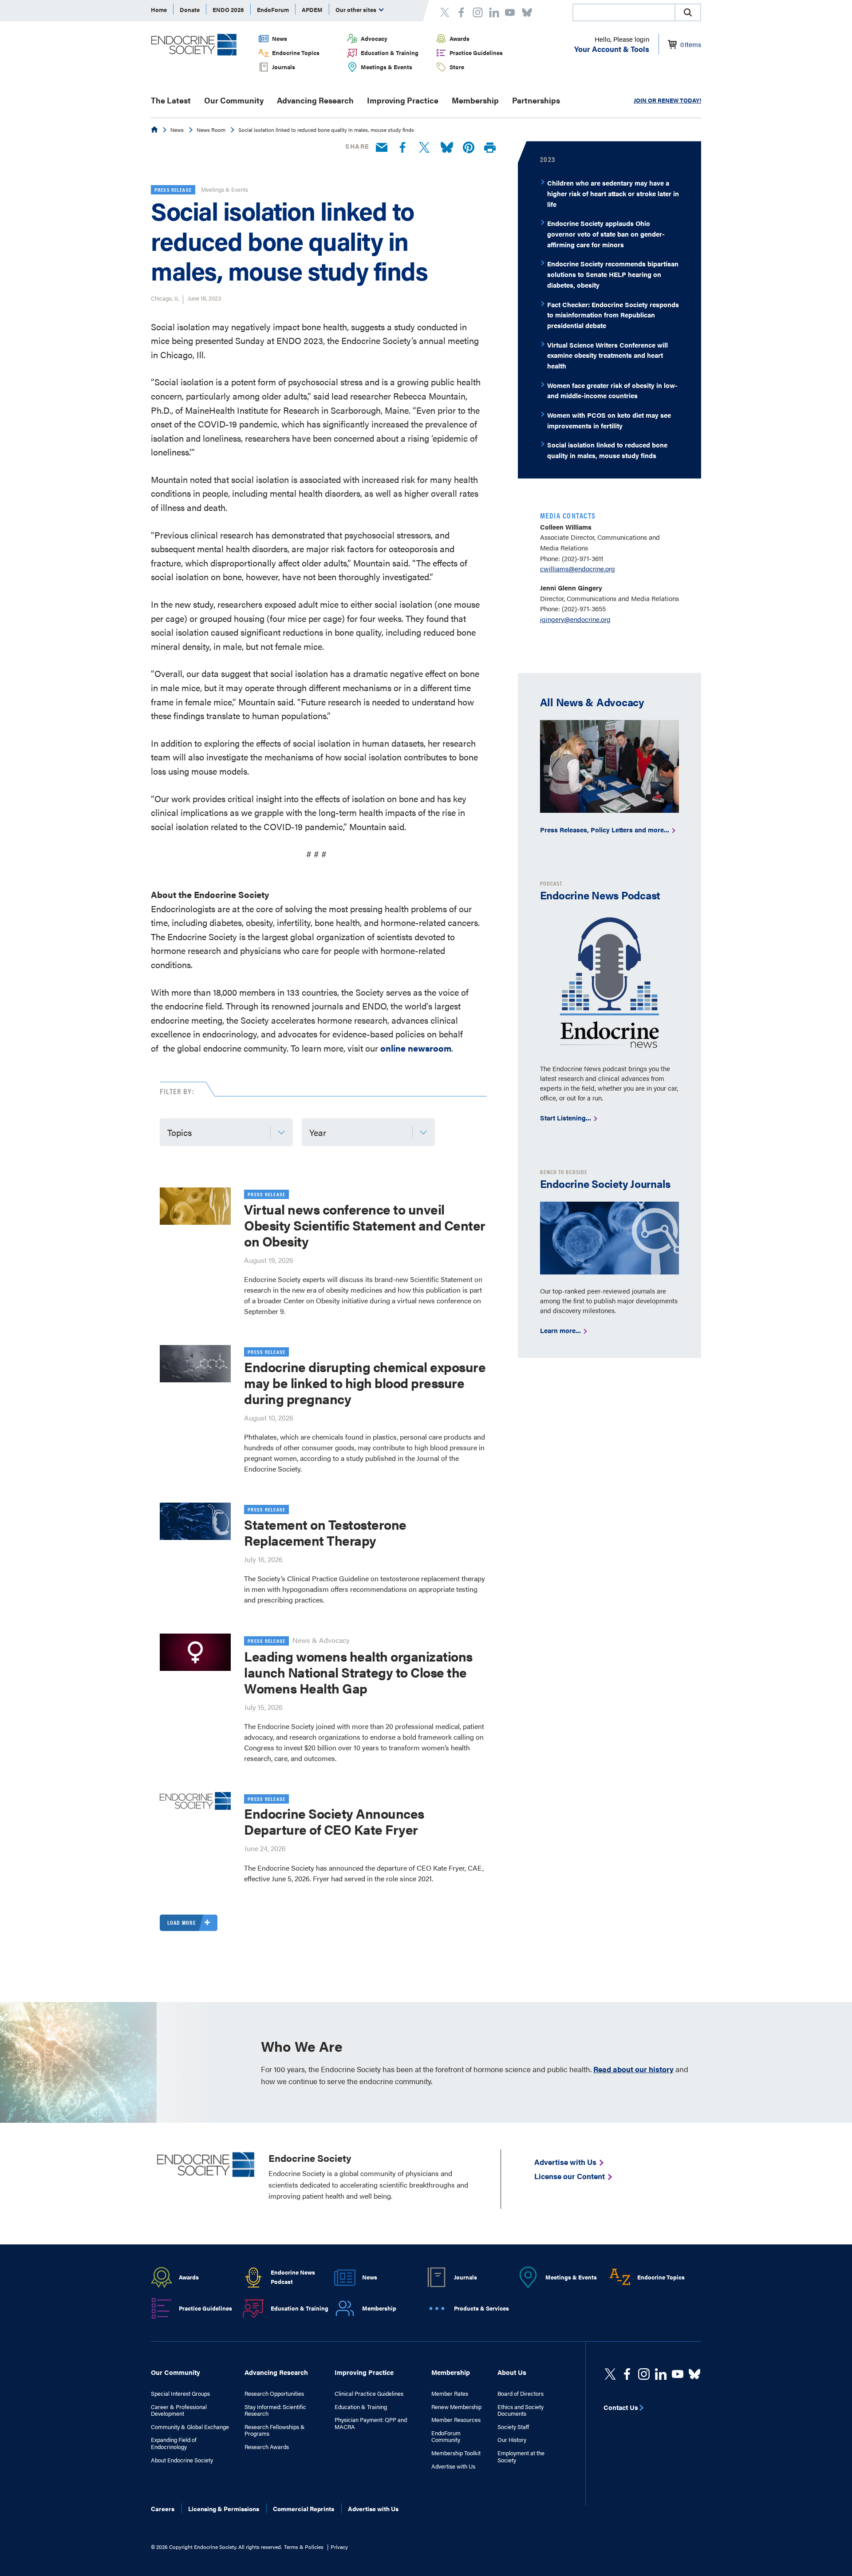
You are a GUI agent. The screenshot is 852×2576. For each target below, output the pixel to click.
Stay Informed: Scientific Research (275, 2410)
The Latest (171, 100)
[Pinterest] (469, 148)
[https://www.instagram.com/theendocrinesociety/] (644, 2374)
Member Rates (450, 2394)
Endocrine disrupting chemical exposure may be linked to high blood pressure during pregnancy (365, 1383)
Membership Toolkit (456, 2453)
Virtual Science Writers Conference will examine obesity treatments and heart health (607, 355)
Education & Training (390, 53)
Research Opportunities (274, 2394)
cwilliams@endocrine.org (578, 568)
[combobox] (623, 12)
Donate (190, 10)
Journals (284, 67)
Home (159, 10)
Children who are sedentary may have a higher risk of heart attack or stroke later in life (613, 193)
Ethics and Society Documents (521, 2410)
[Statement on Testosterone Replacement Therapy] (195, 1521)
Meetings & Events (387, 67)
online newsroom (416, 1048)
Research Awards (267, 2447)
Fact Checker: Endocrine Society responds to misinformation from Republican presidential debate (613, 315)
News (280, 38)
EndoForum (273, 10)
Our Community (234, 100)
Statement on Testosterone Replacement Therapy (325, 1532)
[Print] (490, 148)
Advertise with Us (453, 2466)
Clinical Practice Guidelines (369, 2394)
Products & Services (481, 2308)
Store (457, 67)
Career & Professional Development (179, 2410)
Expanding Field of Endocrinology (174, 2443)
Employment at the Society (521, 2456)
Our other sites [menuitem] (357, 10)
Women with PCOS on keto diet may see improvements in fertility (609, 420)
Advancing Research (315, 100)
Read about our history (633, 2069)
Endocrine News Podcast (293, 2277)
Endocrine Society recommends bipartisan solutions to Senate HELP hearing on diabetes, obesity (613, 274)
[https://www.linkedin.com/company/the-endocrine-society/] (661, 2374)
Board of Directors (521, 2394)
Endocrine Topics (296, 53)
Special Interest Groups (180, 2394)
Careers (163, 2509)
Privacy (339, 2547)
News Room (211, 130)
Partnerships (536, 100)
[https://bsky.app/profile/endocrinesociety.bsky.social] (694, 2374)
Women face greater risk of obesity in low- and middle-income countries (612, 390)
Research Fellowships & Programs (275, 2430)
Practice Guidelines (476, 53)
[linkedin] (678, 2374)
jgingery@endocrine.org (575, 619)
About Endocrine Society (182, 2460)
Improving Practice (403, 100)
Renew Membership (456, 2407)
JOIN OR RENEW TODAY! (667, 100)
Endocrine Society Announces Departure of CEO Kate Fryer (334, 1821)
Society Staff (513, 2427)
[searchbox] (624, 13)
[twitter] (610, 2374)
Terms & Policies (304, 2547)
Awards (460, 38)
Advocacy (374, 38)
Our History (512, 2440)
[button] (688, 12)
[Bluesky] (447, 148)
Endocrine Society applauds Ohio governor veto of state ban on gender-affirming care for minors (606, 233)
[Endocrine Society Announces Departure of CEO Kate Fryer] (195, 1801)
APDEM (312, 10)
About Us (512, 2372)
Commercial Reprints (304, 2509)
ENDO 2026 (228, 10)
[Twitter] (424, 148)
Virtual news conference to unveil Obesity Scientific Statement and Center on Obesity (365, 1225)
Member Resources (456, 2420)
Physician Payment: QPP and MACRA (371, 2423)
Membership (475, 100)
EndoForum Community (446, 2436)
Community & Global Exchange (190, 2427)
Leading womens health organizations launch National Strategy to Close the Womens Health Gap (358, 1672)
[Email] (382, 148)
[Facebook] (402, 148)
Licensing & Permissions (224, 2509)
